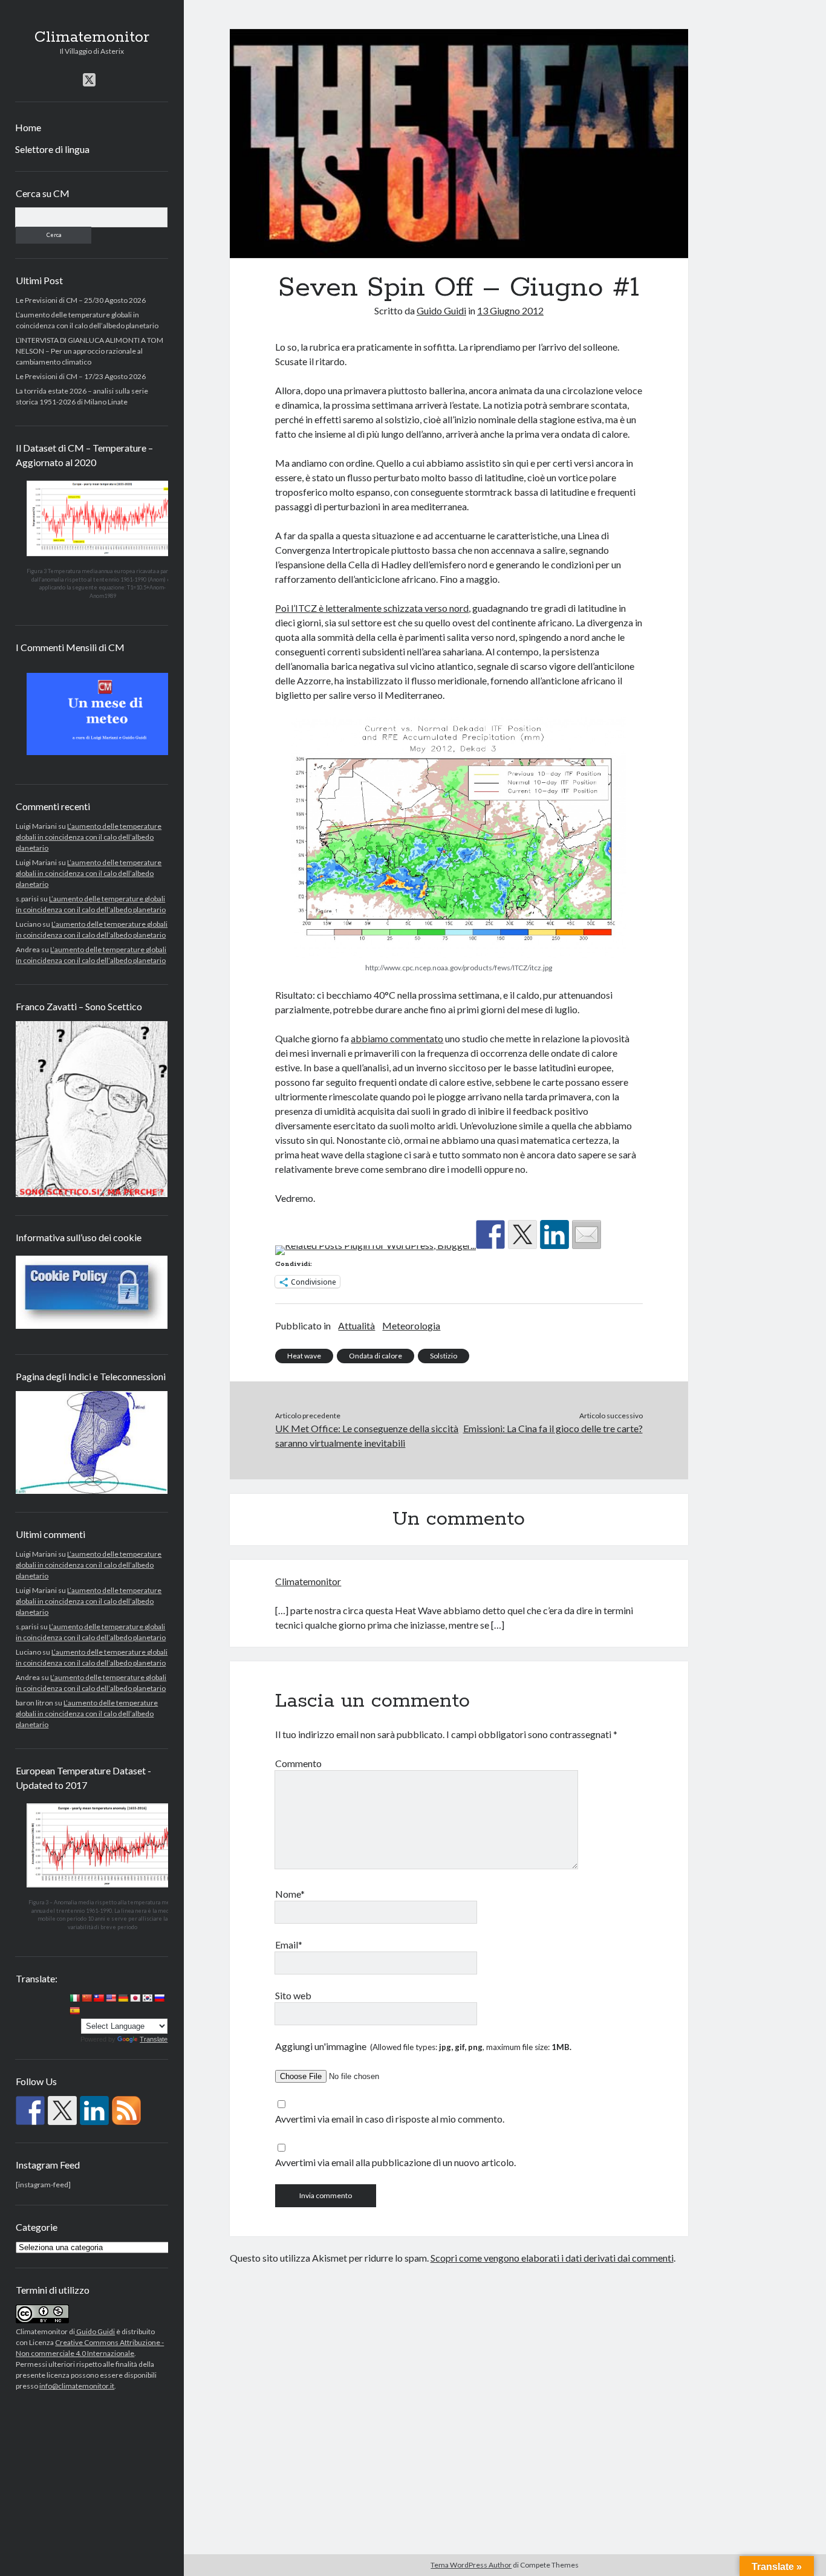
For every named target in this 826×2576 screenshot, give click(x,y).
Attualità (356, 1325)
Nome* (290, 1894)
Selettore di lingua (52, 149)
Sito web (293, 1995)
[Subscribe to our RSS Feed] (126, 2110)
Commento (298, 1763)
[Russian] (159, 1998)
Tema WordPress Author (471, 2565)
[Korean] (147, 1998)
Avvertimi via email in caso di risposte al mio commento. (390, 2119)
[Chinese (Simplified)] (86, 1998)
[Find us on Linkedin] (94, 2110)
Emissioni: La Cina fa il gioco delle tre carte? (553, 1428)
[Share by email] (587, 1234)
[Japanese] (135, 1998)
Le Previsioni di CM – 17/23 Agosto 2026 (81, 376)
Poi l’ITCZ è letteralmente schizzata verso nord (372, 608)
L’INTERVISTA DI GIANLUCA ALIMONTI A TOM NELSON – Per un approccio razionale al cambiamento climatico (89, 351)
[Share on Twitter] (522, 1234)
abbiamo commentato (397, 1038)
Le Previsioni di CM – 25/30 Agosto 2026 (81, 300)
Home (28, 127)
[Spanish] (74, 2011)
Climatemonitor (92, 37)
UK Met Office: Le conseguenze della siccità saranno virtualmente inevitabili (367, 1436)
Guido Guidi (95, 2331)
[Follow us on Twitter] (62, 2110)
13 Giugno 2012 (510, 310)
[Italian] (74, 1998)
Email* (289, 1945)
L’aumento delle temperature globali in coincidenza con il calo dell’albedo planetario (89, 837)
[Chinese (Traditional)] (99, 1998)
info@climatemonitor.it (77, 2386)
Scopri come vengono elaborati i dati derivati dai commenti (552, 2258)
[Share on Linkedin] (554, 1234)
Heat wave (304, 1356)
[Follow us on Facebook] (30, 2110)
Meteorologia (411, 1325)
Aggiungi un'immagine (423, 2046)
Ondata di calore (376, 1356)
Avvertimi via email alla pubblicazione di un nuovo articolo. (395, 2162)
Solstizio (444, 1356)
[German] (123, 1998)
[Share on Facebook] (490, 1234)
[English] (111, 1998)
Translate (154, 2039)
